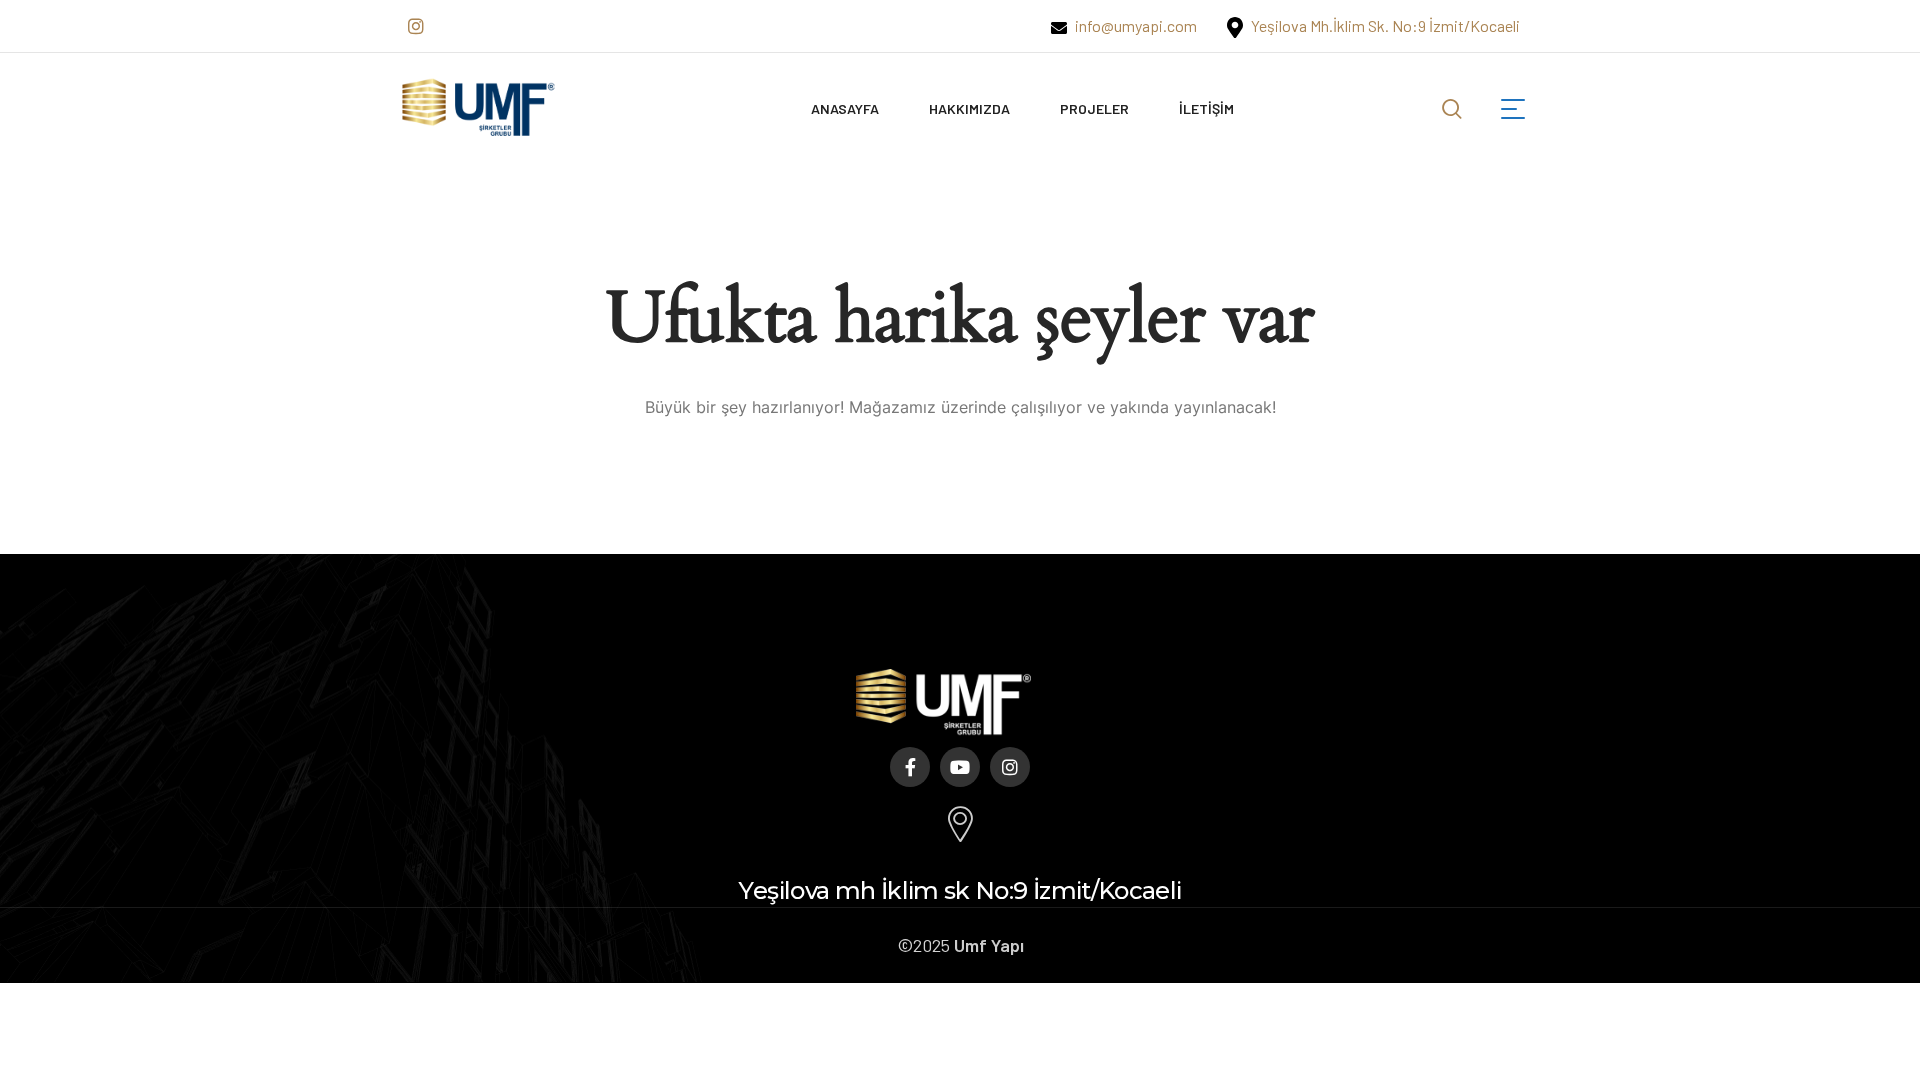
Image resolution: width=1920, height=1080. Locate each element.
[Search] (1452, 105)
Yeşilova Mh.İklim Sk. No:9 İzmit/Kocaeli (1384, 25)
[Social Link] (416, 26)
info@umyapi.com (1134, 25)
